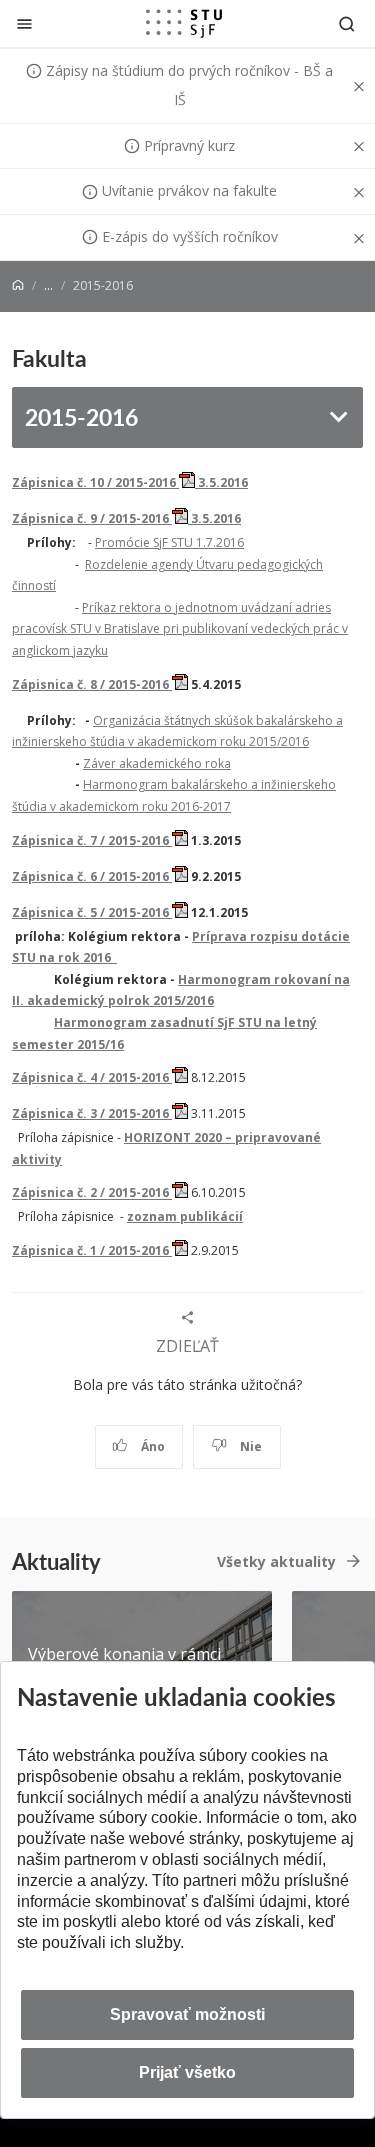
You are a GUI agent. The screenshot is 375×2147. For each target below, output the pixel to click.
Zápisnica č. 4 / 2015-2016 (92, 1077)
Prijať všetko (187, 2072)
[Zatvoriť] (24, 23)
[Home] (18, 285)
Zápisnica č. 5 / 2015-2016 (92, 912)
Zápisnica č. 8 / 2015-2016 (92, 684)
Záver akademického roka (157, 763)
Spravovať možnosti (187, 2014)
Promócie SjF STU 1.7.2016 (169, 542)
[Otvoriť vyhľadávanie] (347, 23)
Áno (151, 1446)
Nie (249, 1446)
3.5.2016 (214, 518)
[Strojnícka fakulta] (184, 23)
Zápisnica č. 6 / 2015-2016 (92, 876)
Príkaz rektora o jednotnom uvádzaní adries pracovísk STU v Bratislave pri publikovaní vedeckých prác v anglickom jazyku (180, 629)
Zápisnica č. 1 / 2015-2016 (92, 1250)
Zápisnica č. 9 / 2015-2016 (92, 518)
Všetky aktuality (276, 1561)
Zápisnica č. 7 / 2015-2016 (92, 840)
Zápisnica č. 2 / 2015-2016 (92, 1193)
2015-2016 (81, 416)
